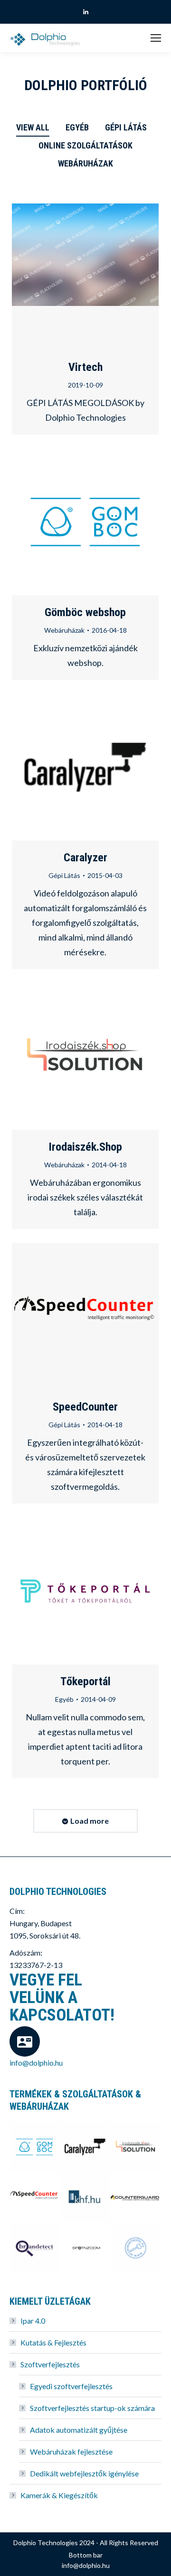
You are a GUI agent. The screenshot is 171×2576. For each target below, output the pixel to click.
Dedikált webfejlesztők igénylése (84, 2473)
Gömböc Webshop (60, 522)
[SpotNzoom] (86, 2248)
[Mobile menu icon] (156, 38)
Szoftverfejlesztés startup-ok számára (92, 2408)
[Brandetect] (35, 2248)
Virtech (85, 367)
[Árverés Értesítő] (136, 2248)
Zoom (85, 522)
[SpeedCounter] (35, 2198)
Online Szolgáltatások (85, 145)
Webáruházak (85, 163)
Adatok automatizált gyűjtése (79, 2430)
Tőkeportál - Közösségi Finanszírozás (60, 1591)
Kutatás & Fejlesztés (53, 2342)
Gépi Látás (126, 127)
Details (85, 277)
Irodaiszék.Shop (60, 1057)
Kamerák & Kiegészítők (59, 2495)
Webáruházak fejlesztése (71, 2451)
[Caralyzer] (86, 2147)
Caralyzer (60, 767)
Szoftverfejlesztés (50, 2364)
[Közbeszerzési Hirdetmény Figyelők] (86, 2198)
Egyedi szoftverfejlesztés (71, 2386)
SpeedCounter (60, 1317)
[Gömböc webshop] (35, 2147)
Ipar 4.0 (33, 2321)
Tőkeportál (85, 1681)
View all (33, 127)
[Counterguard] (136, 2198)
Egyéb (77, 127)
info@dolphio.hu (36, 2063)
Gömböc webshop (85, 612)
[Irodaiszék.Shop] (136, 2147)
